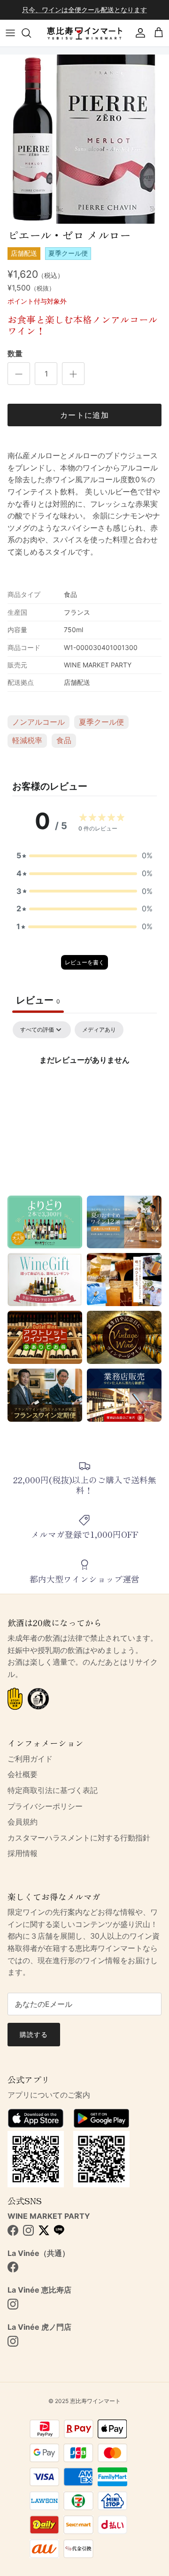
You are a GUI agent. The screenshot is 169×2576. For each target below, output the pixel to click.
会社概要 (23, 1774)
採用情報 (23, 1853)
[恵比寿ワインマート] (84, 33)
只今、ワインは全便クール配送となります (84, 10)
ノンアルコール (38, 722)
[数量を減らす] (19, 374)
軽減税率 (27, 740)
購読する (34, 2034)
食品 (64, 740)
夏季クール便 (101, 722)
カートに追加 (84, 415)
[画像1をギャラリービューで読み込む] (84, 139)
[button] (84, 856)
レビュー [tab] (38, 1000)
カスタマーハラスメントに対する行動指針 (79, 1838)
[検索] (31, 33)
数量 (15, 353)
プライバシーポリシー (45, 1806)
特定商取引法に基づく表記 (53, 1790)
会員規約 (23, 1822)
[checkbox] (99, 1030)
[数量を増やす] (73, 374)
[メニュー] (10, 33)
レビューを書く (84, 962)
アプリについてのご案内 (49, 2095)
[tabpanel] (84, 1092)
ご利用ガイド (30, 1759)
